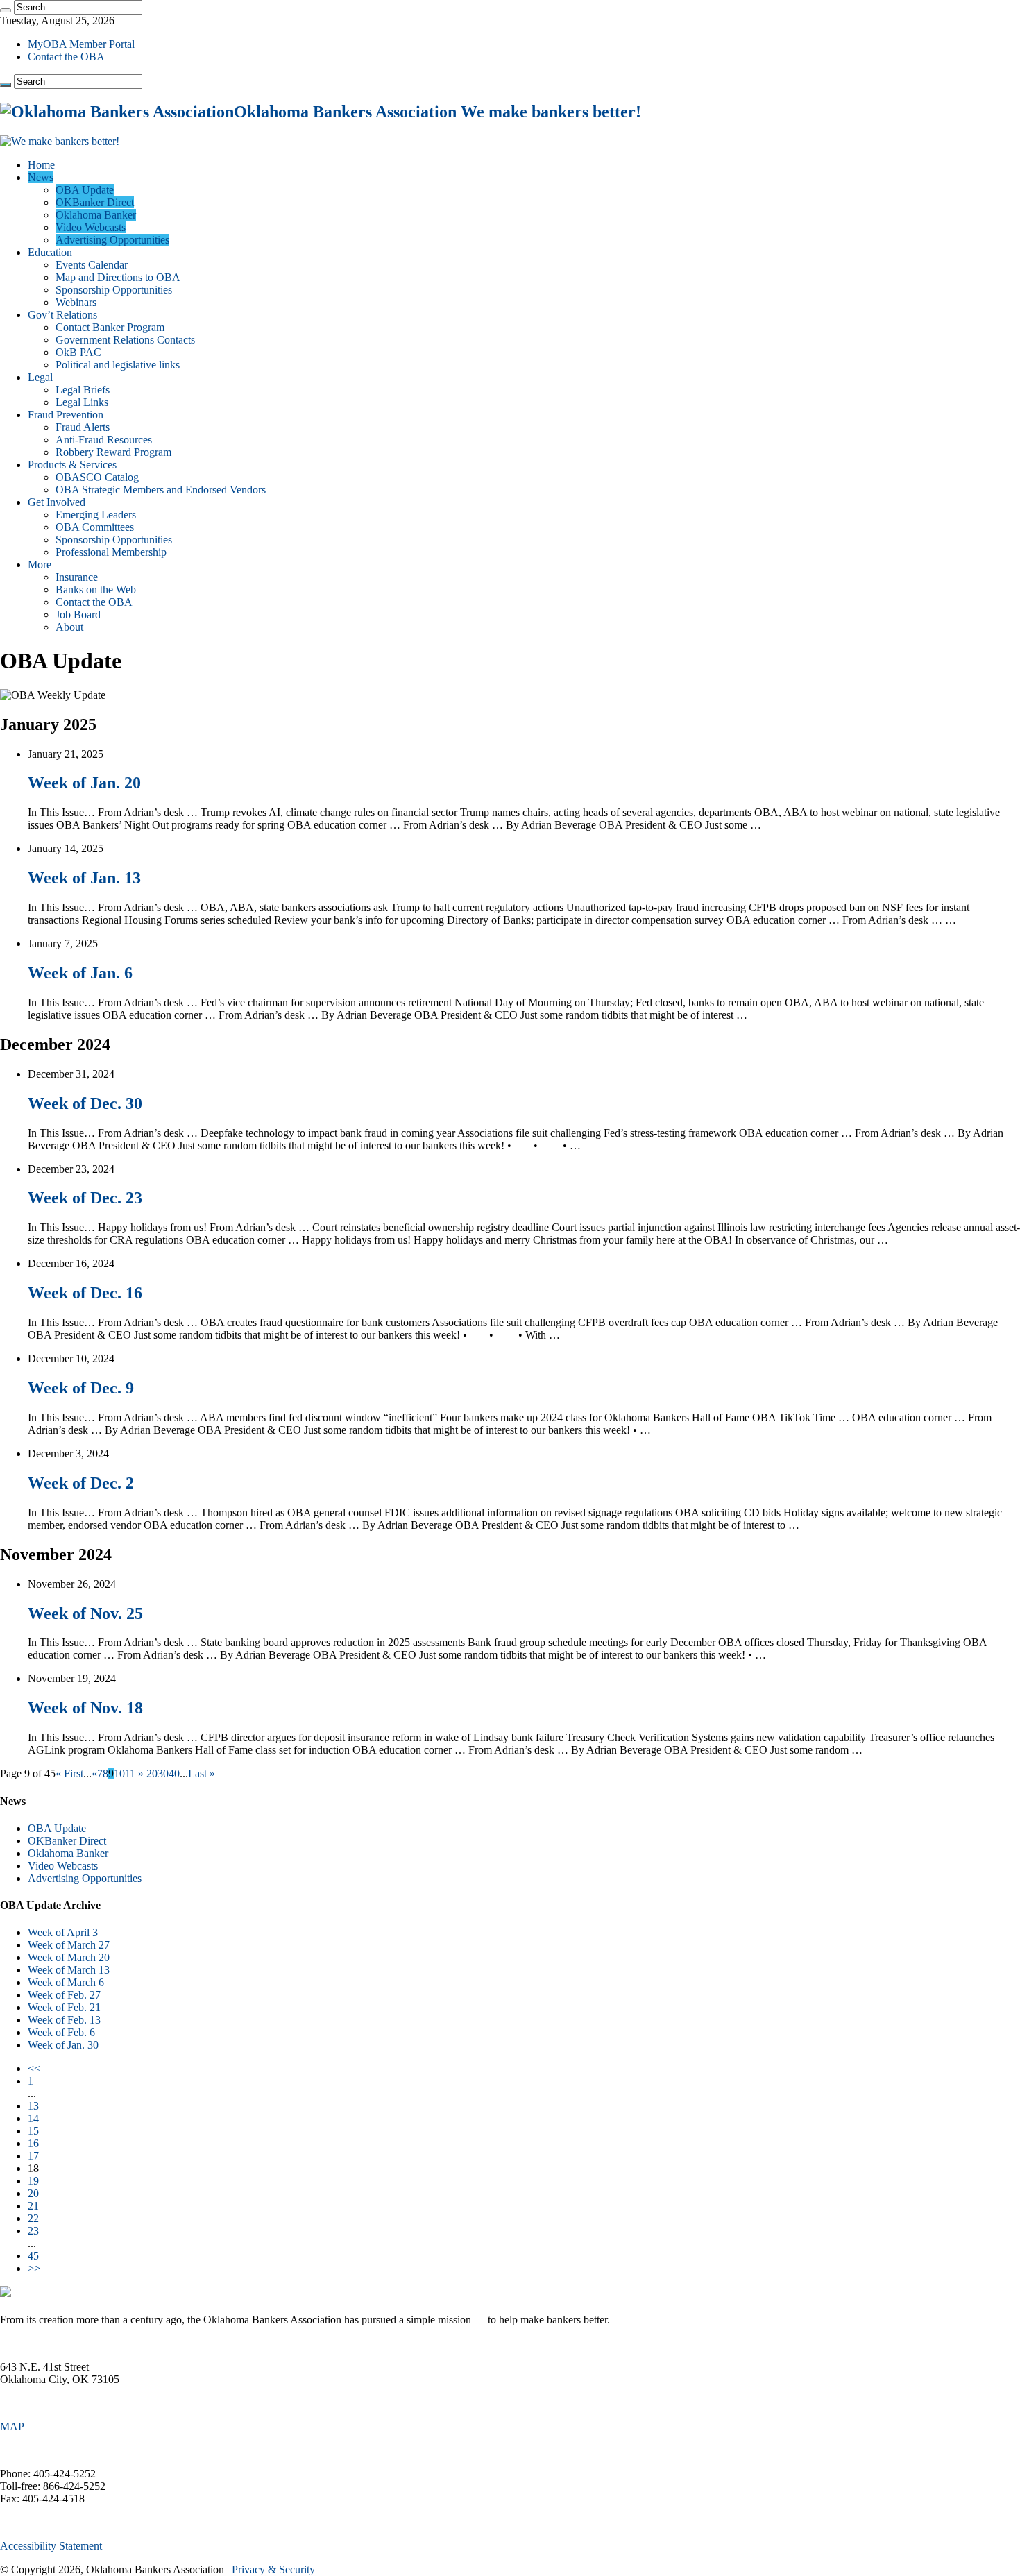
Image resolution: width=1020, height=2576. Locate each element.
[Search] (6, 10)
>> (34, 2268)
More (40, 565)
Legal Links (82, 402)
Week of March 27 (69, 1945)
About (69, 627)
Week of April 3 (63, 1932)
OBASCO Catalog (97, 477)
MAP (12, 2426)
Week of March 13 (69, 1970)
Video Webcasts (91, 227)
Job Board (78, 615)
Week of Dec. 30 (85, 1103)
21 (33, 2206)
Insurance (77, 577)
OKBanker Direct (95, 202)
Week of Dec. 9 (81, 1388)
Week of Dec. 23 (85, 1198)
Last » (202, 1773)
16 (33, 2143)
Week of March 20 (69, 1957)
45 (33, 2256)
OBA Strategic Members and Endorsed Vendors (161, 490)
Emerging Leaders (96, 515)
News (41, 177)
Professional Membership (111, 552)
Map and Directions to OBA (118, 277)
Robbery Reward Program (113, 452)
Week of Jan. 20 (84, 783)
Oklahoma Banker (96, 215)
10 (119, 1773)
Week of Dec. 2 (81, 1483)
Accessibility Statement (51, 2546)
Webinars (76, 302)
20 (152, 1773)
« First (69, 1773)
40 (174, 1773)
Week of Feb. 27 (64, 1995)
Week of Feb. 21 (64, 2007)
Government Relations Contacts (125, 340)
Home (41, 165)
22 (33, 2218)
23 (33, 2231)
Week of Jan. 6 (80, 973)
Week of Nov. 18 (85, 1708)
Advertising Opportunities (112, 240)
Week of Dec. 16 (85, 1293)
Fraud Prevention (66, 415)
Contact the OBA (66, 57)
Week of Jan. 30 (63, 2045)
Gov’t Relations (62, 315)
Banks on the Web (96, 590)
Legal (40, 377)
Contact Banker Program (110, 327)
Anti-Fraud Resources (104, 440)
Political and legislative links (118, 365)
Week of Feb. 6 (61, 2032)
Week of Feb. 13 (64, 2020)
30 (163, 1773)
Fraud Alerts (83, 427)
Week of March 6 (66, 1982)
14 (33, 2118)
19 (33, 2181)
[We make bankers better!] (60, 141)
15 (33, 2131)
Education (50, 252)
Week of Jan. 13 (84, 878)
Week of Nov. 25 (85, 1613)
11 (130, 1773)
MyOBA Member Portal (81, 44)
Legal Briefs (83, 390)
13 (33, 2106)
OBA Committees (95, 527)
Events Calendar (92, 265)
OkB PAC (78, 352)
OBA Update (85, 190)
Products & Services (72, 465)
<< (34, 2068)
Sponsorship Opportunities (114, 290)
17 (33, 2156)
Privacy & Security (273, 2569)
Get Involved (57, 502)
